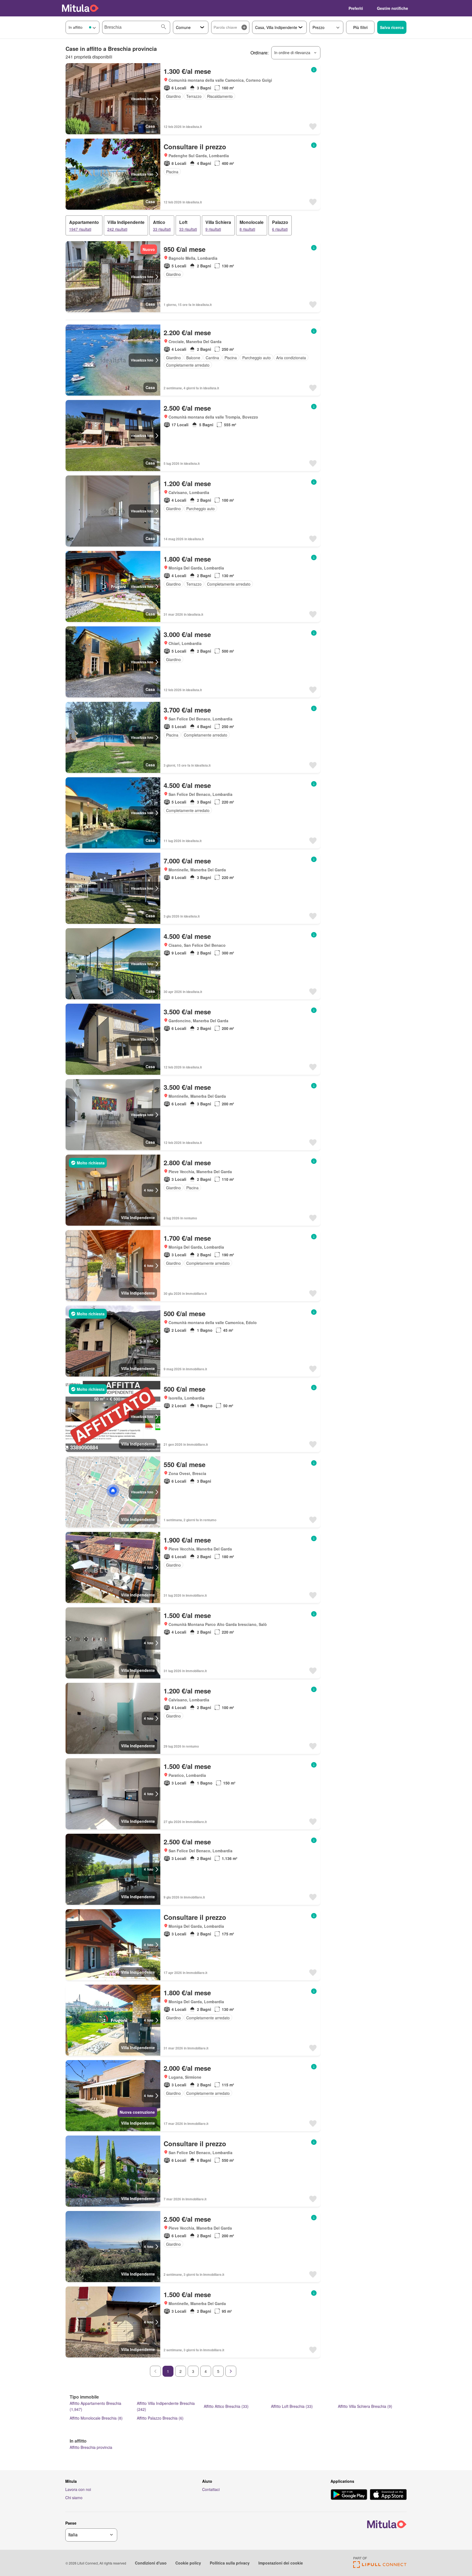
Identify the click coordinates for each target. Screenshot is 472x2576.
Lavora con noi (78, 2489)
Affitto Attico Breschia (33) (226, 2406)
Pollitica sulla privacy (230, 2563)
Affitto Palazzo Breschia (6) (160, 2418)
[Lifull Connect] (380, 2566)
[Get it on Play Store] (349, 2495)
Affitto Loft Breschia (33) (292, 2406)
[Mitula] (80, 8)
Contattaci (211, 2489)
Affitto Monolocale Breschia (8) (96, 2418)
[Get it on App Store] (388, 2495)
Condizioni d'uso (151, 2563)
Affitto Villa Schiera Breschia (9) (365, 2406)
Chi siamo (74, 2498)
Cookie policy (188, 2563)
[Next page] (231, 2371)
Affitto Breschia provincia (91, 2447)
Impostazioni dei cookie (281, 2563)
